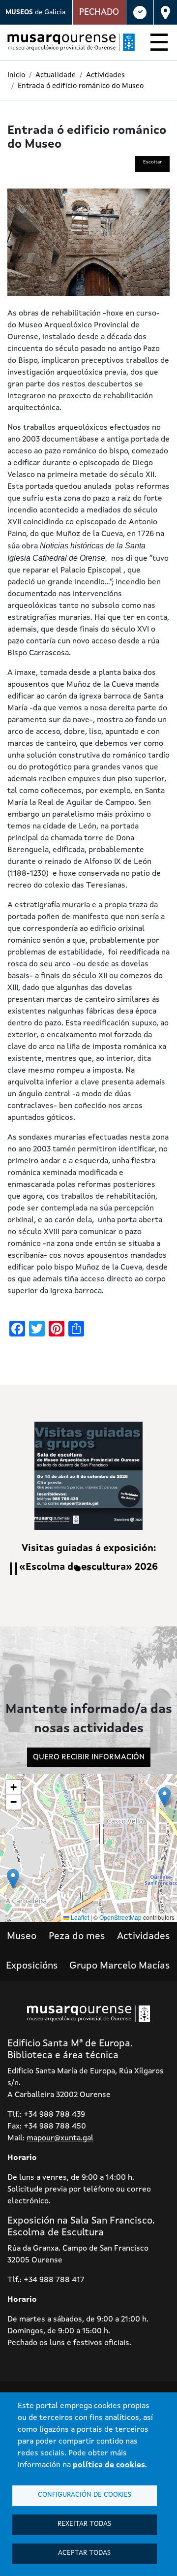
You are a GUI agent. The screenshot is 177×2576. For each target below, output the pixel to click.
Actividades (105, 76)
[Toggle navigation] (159, 44)
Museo (22, 1937)
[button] (164, 1797)
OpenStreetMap (120, 1917)
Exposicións (32, 1966)
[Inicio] (67, 42)
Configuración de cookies (85, 2495)
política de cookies (109, 2465)
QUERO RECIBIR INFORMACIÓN (89, 1757)
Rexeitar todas (84, 2524)
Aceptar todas (84, 2553)
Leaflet (79, 1917)
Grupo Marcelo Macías (120, 1966)
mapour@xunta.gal (60, 2138)
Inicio (16, 76)
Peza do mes (77, 1937)
